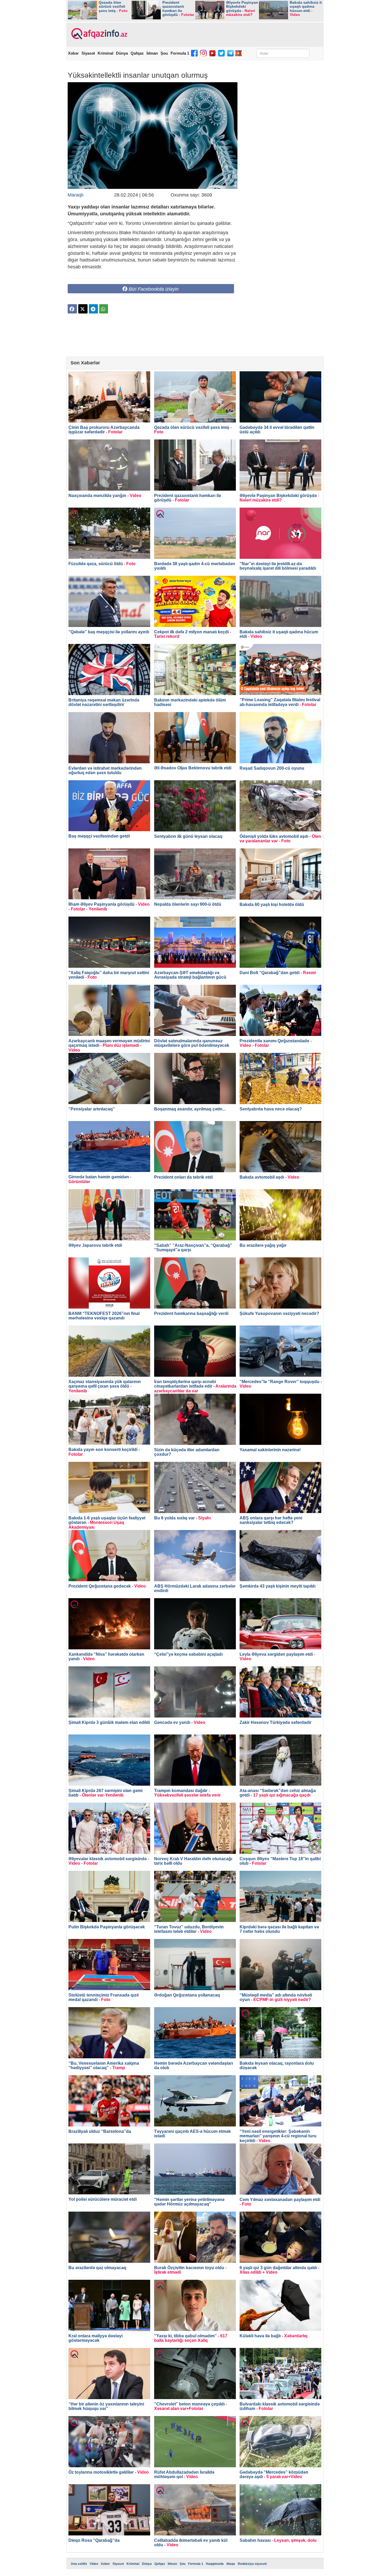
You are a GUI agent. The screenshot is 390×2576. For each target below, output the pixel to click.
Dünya (122, 53)
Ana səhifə (79, 2564)
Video (94, 2564)
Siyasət (88, 53)
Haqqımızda (215, 2564)
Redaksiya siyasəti (252, 2564)
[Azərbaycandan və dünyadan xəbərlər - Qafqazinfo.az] (99, 34)
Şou (164, 53)
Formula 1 (180, 53)
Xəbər (73, 53)
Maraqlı (76, 195)
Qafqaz (137, 53)
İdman (152, 53)
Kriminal (105, 53)
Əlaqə (231, 2564)
